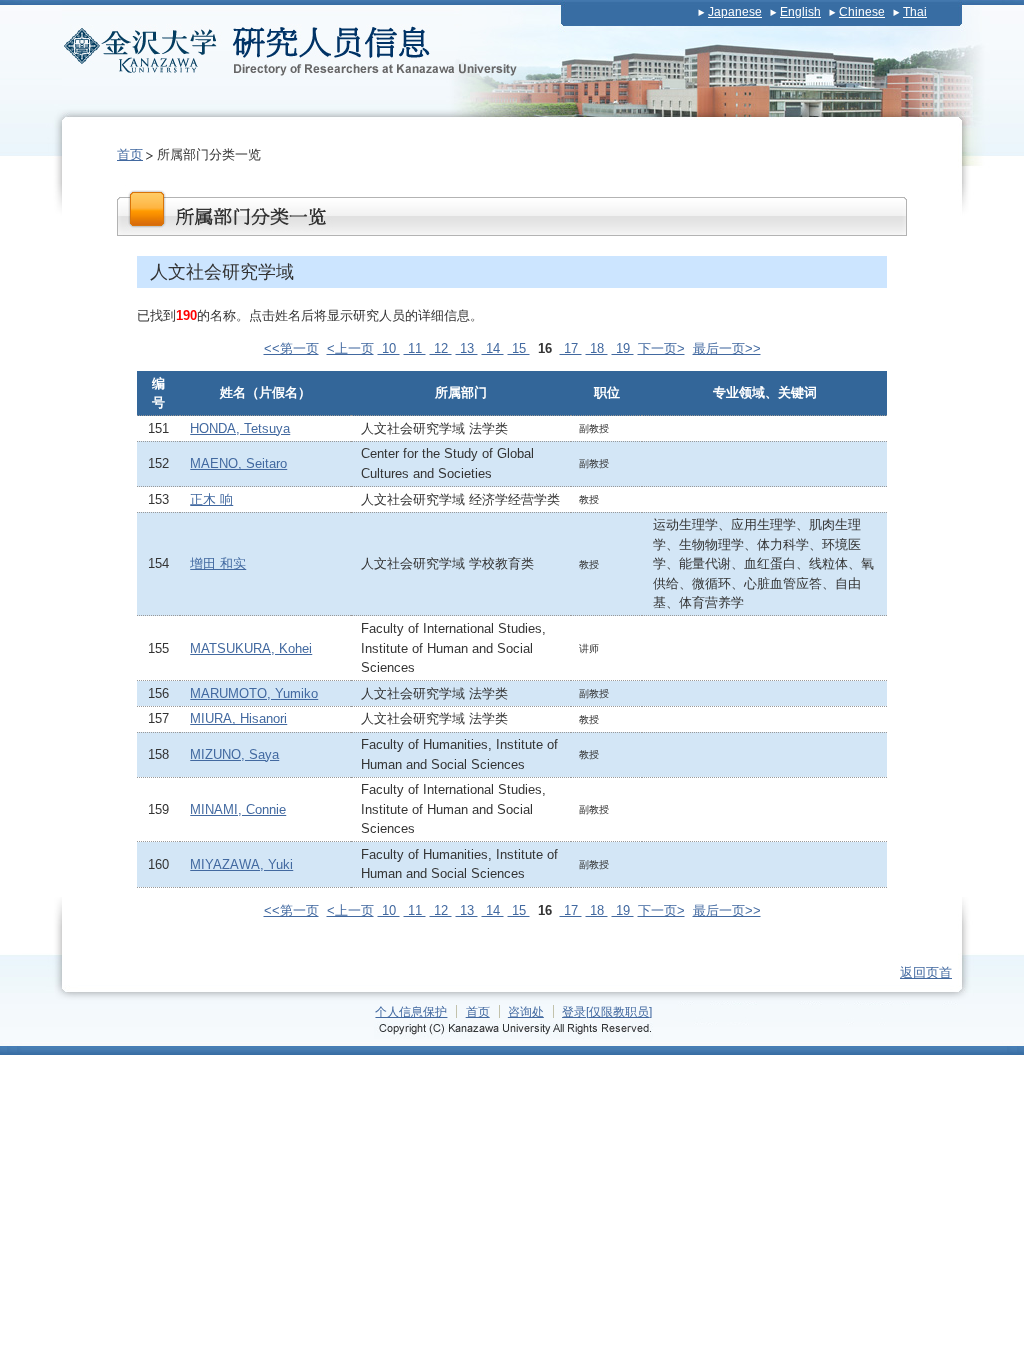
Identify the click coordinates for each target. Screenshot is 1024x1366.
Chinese (862, 12)
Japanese (735, 12)
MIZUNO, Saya (234, 754)
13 (467, 348)
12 (441, 348)
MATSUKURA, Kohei (251, 648)
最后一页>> (727, 348)
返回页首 (926, 972)
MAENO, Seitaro (238, 463)
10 (389, 348)
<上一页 (350, 348)
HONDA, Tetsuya (240, 428)
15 (519, 348)
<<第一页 (291, 348)
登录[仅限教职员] (607, 1011)
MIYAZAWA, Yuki (241, 864)
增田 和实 (218, 563)
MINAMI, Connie (238, 809)
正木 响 (211, 499)
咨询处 (526, 1011)
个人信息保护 (411, 1011)
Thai (915, 12)
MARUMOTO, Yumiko (254, 693)
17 (571, 348)
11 (415, 348)
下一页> (661, 348)
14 (493, 348)
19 (623, 348)
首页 (130, 154)
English (800, 12)
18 (597, 348)
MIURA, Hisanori (238, 718)
